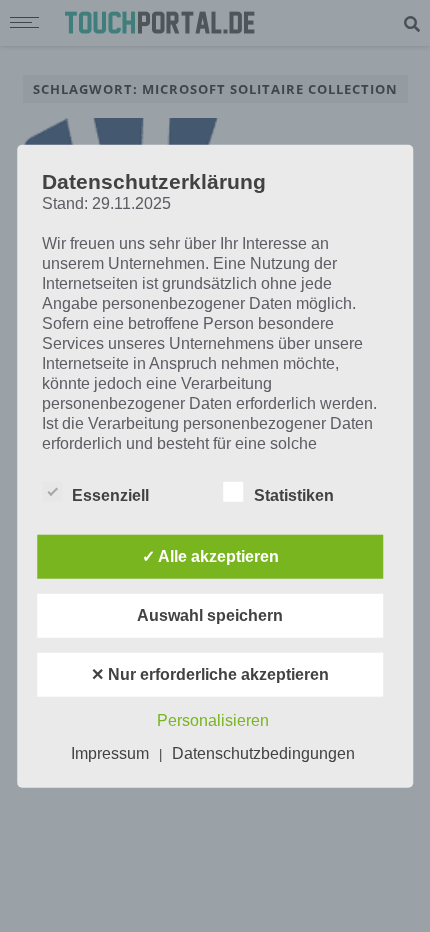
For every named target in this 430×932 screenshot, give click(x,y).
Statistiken (294, 494)
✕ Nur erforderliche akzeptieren (210, 673)
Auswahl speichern (210, 614)
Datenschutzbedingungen (263, 752)
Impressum (110, 752)
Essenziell (110, 494)
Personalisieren (213, 719)
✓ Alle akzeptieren (210, 555)
